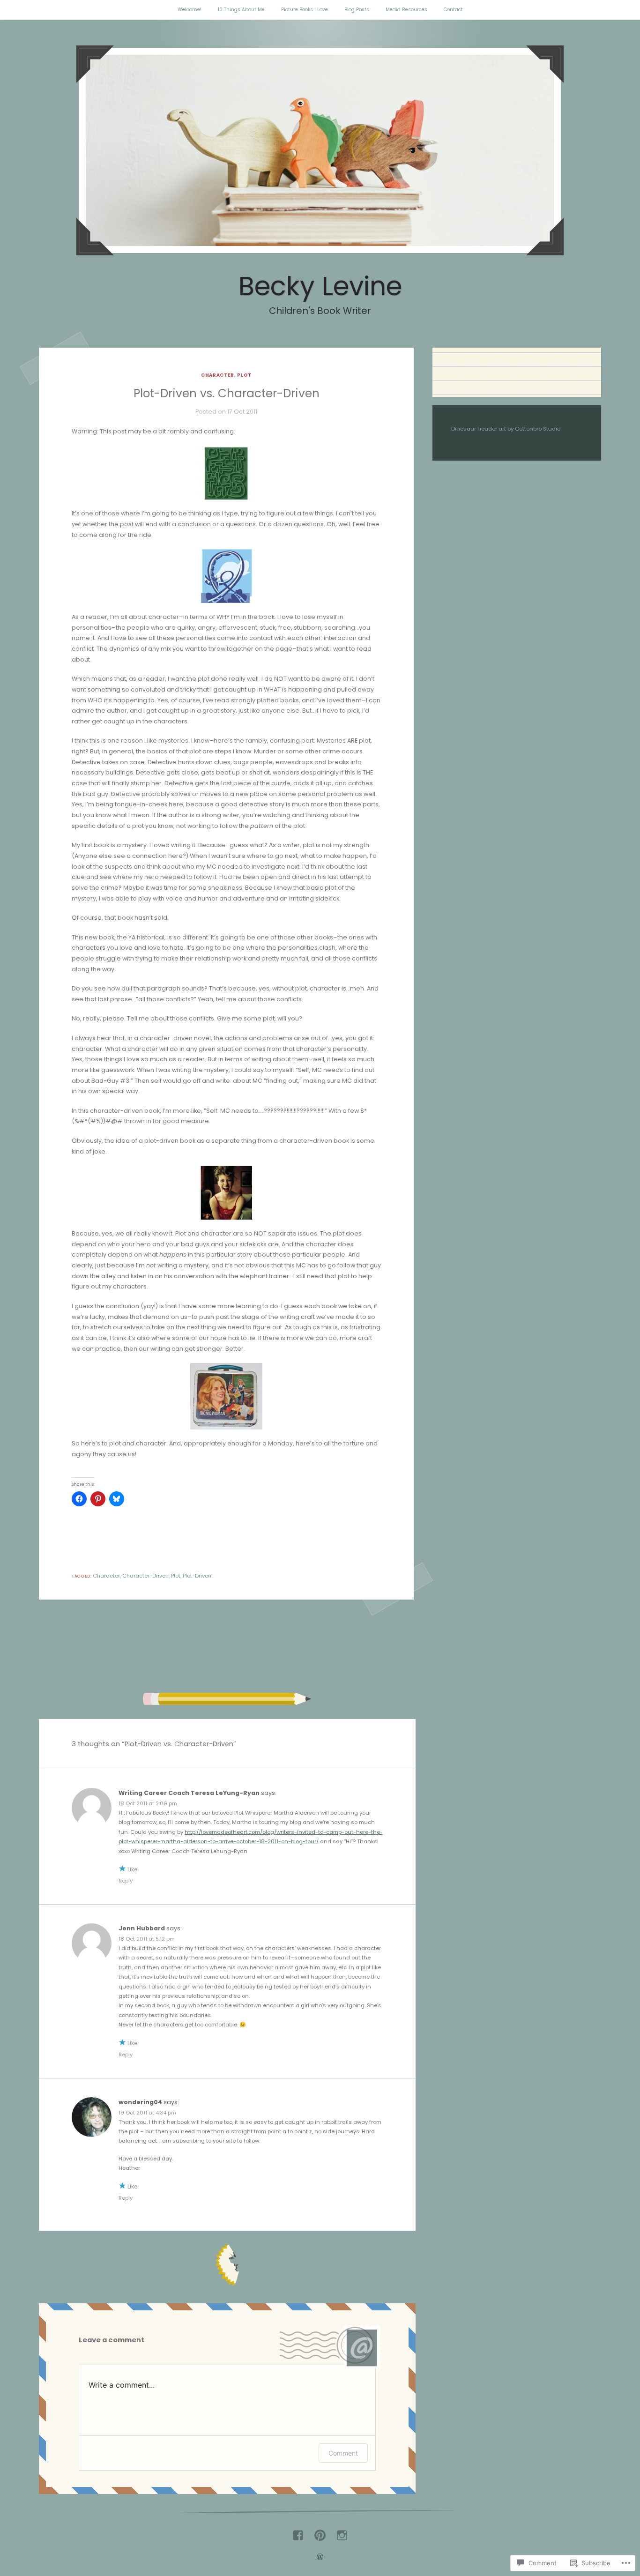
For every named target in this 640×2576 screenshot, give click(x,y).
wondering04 (140, 2102)
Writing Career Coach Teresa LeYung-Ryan (189, 1793)
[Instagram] (342, 2532)
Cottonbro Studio (538, 429)
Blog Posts (357, 10)
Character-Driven (145, 1576)
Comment (343, 2453)
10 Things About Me (241, 10)
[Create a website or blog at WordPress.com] (320, 2558)
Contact (453, 10)
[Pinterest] (320, 2532)
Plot (244, 375)
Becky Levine (320, 286)
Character (218, 375)
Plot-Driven (197, 1576)
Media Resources (406, 10)
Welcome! (190, 10)
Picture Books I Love (305, 10)
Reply (126, 1881)
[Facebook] (298, 2532)
